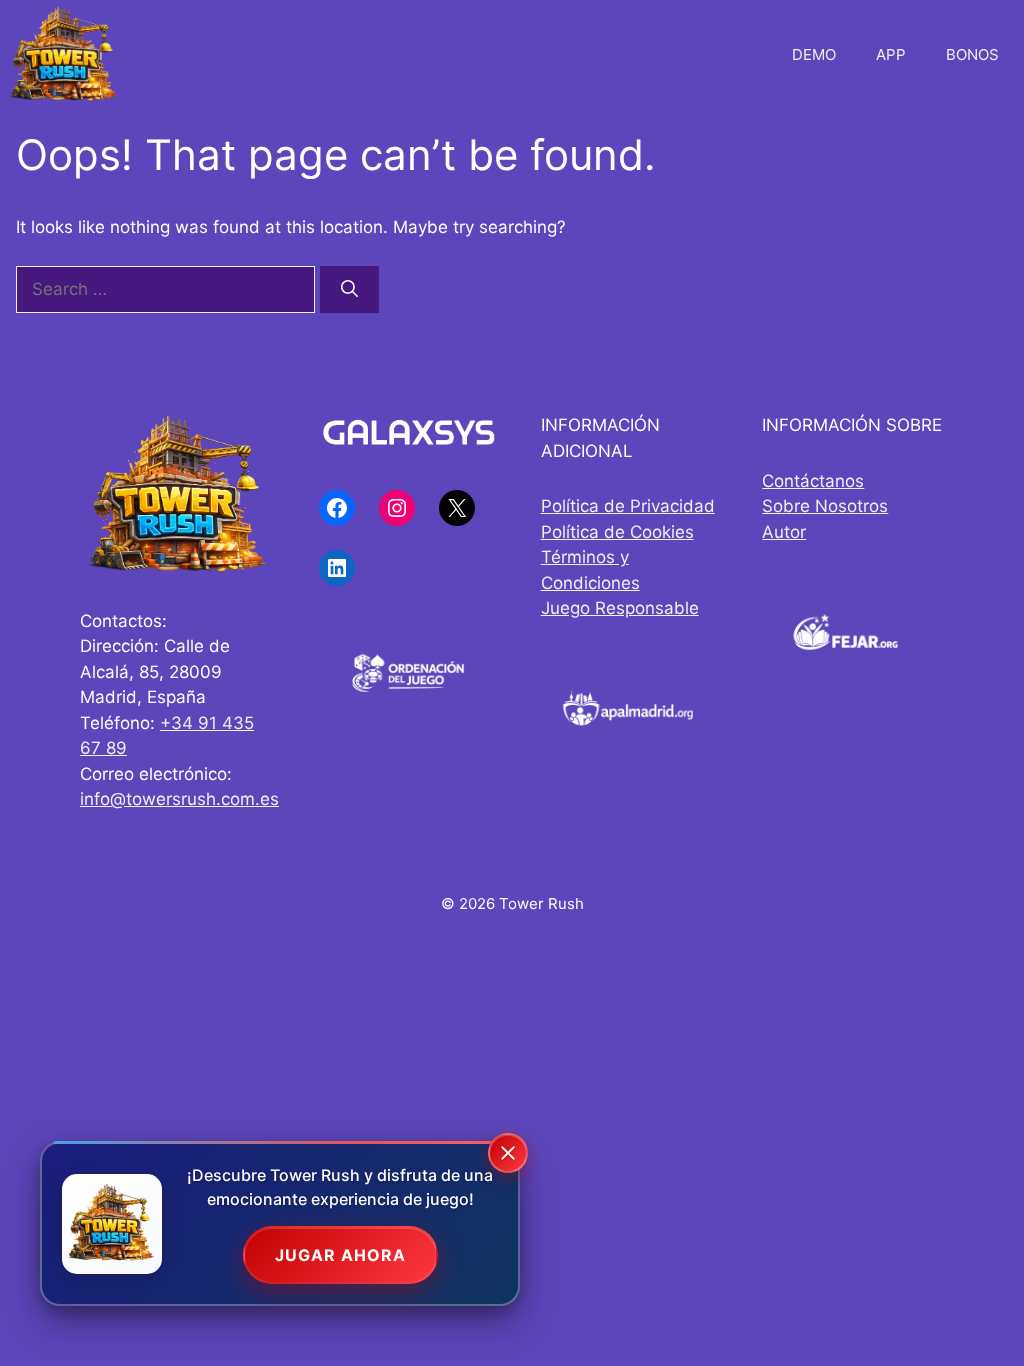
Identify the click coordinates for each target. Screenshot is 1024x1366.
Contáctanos (813, 481)
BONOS (972, 54)
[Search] (349, 290)
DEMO (814, 54)
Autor (784, 532)
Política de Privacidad (628, 506)
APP (891, 54)
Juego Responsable (620, 608)
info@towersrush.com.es (179, 799)
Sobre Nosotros (825, 506)
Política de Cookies (617, 532)
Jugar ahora (340, 1255)
